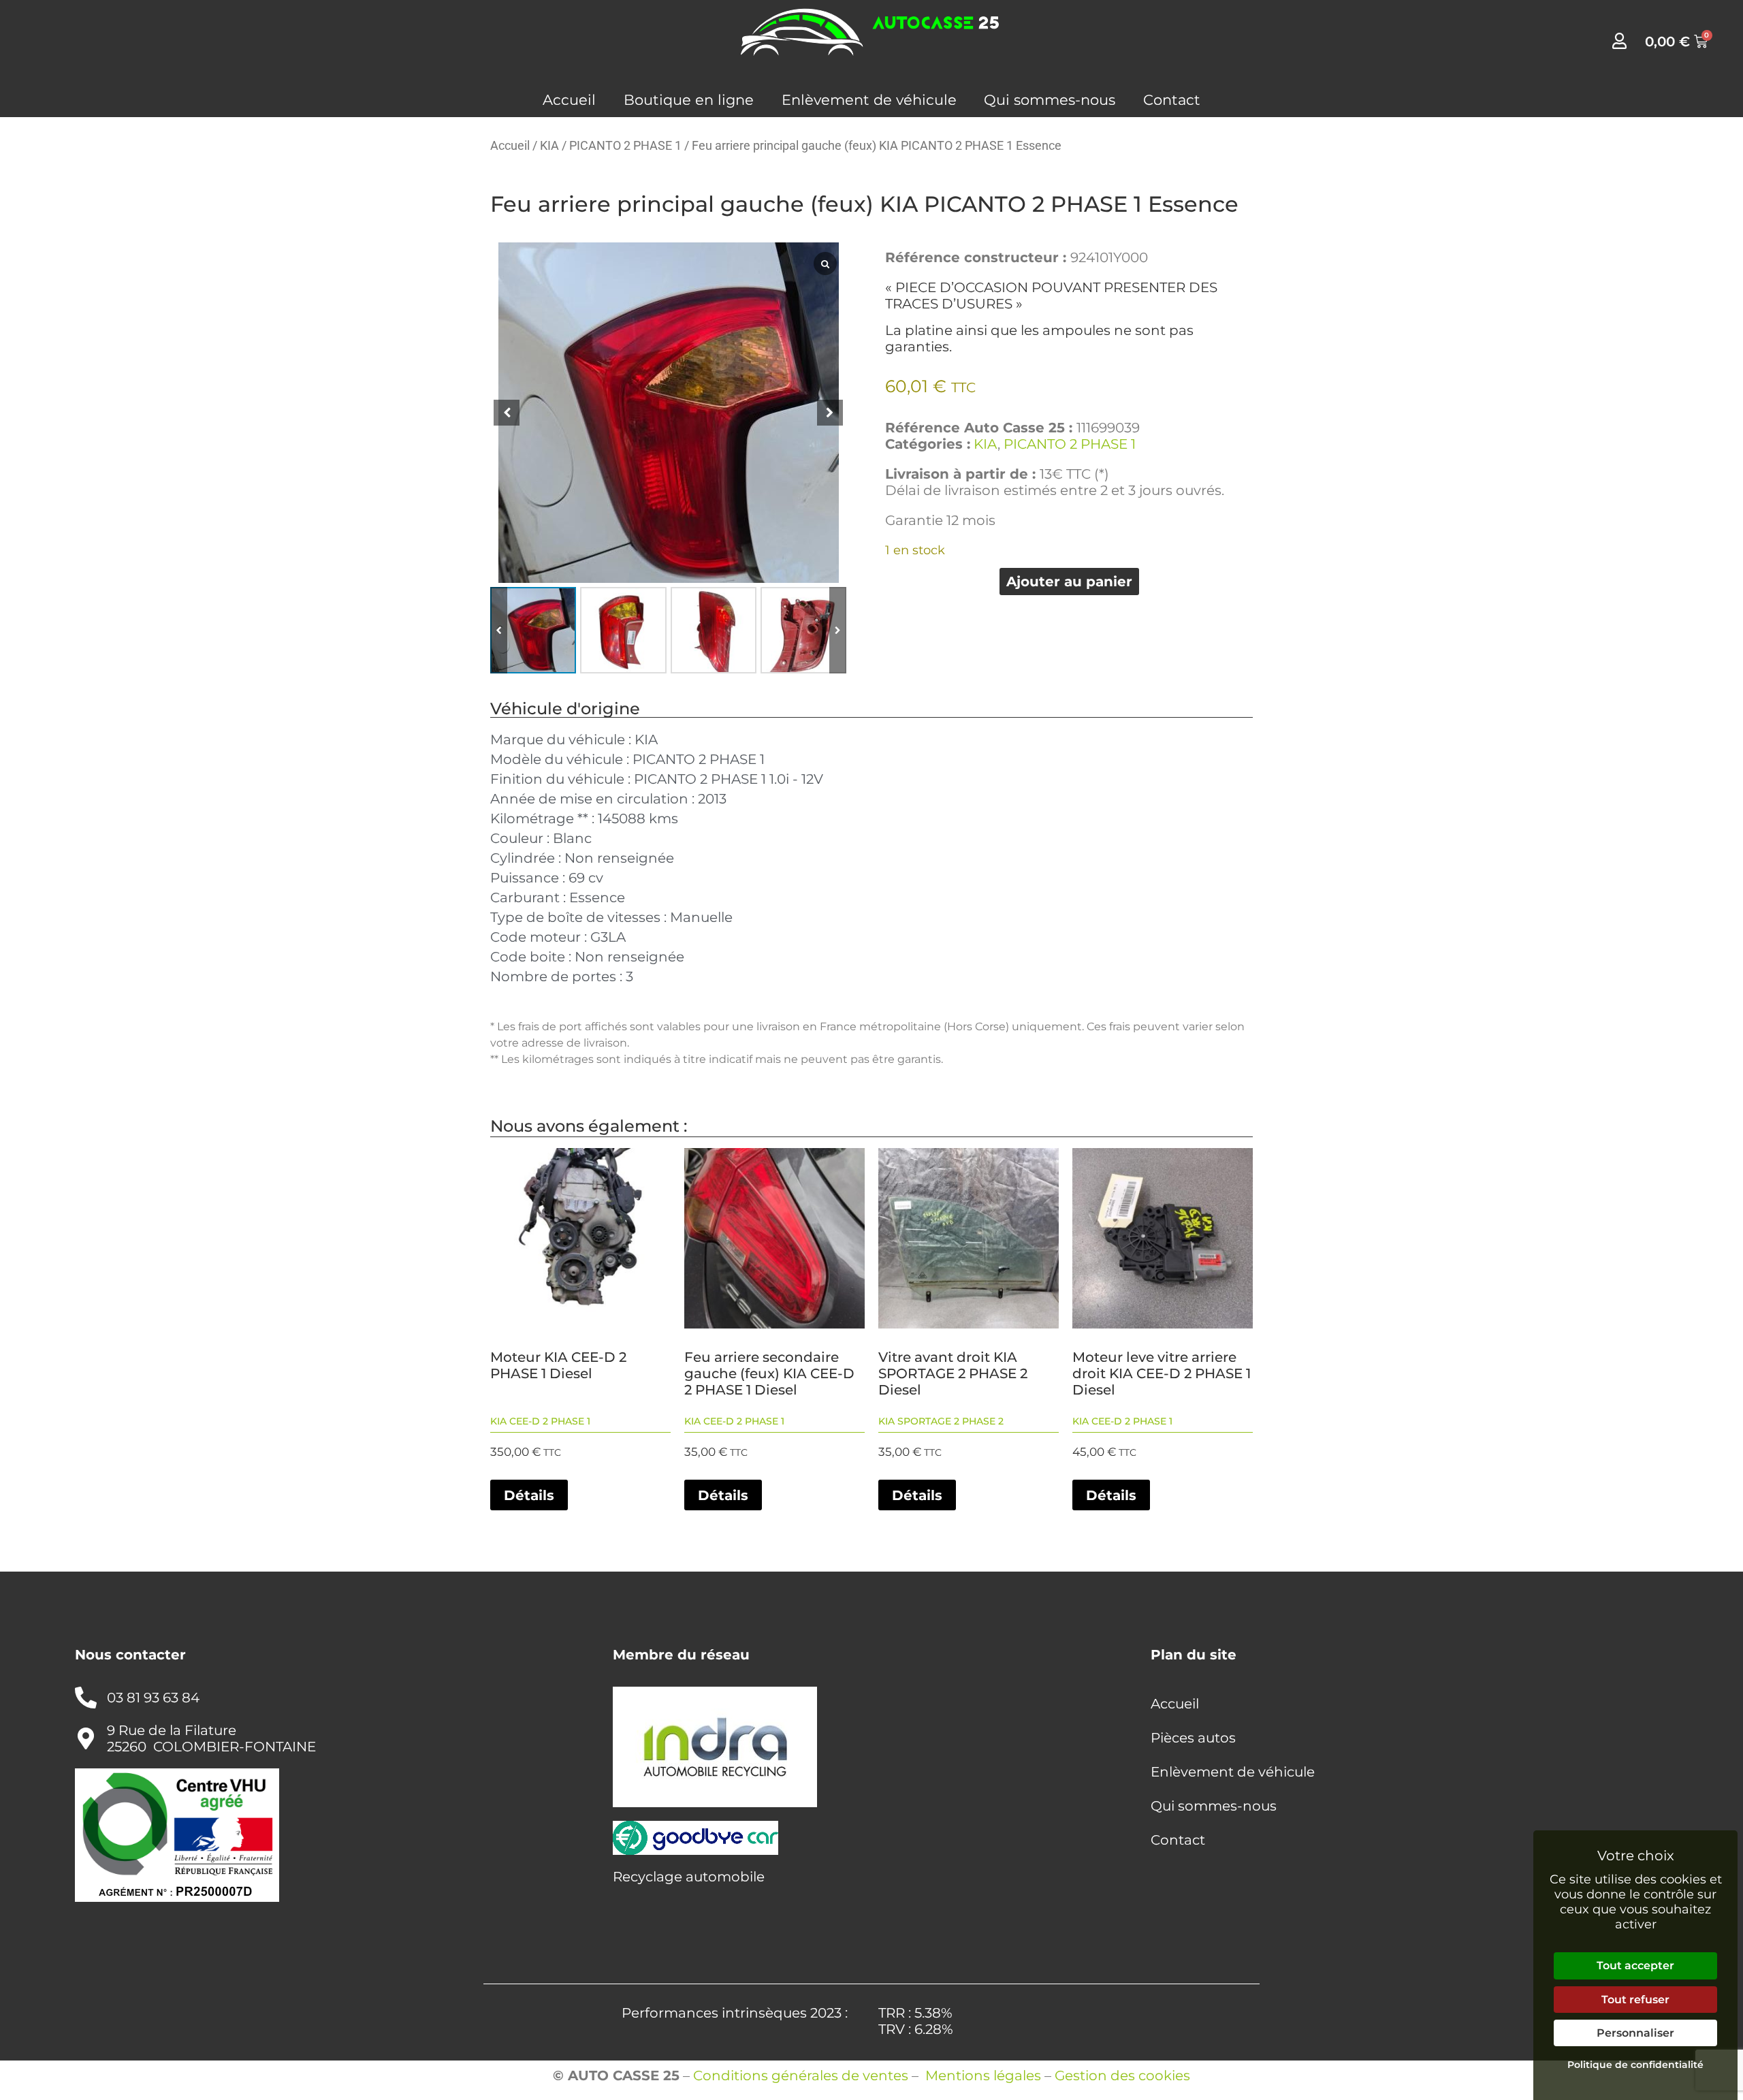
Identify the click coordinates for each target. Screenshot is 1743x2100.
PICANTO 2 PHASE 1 (625, 145)
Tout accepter (1635, 1966)
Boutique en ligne (689, 100)
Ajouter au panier (1069, 582)
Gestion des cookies (1122, 2075)
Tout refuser (1635, 2000)
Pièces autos (1193, 1738)
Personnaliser (1635, 2033)
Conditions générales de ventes (801, 2075)
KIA (549, 145)
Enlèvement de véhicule (869, 100)
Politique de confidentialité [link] (1635, 2065)
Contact (1172, 100)
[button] (838, 630)
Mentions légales (983, 2075)
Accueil (569, 100)
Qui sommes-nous (1050, 100)
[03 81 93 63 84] (86, 1698)
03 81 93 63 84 (153, 1698)
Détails (529, 1495)
